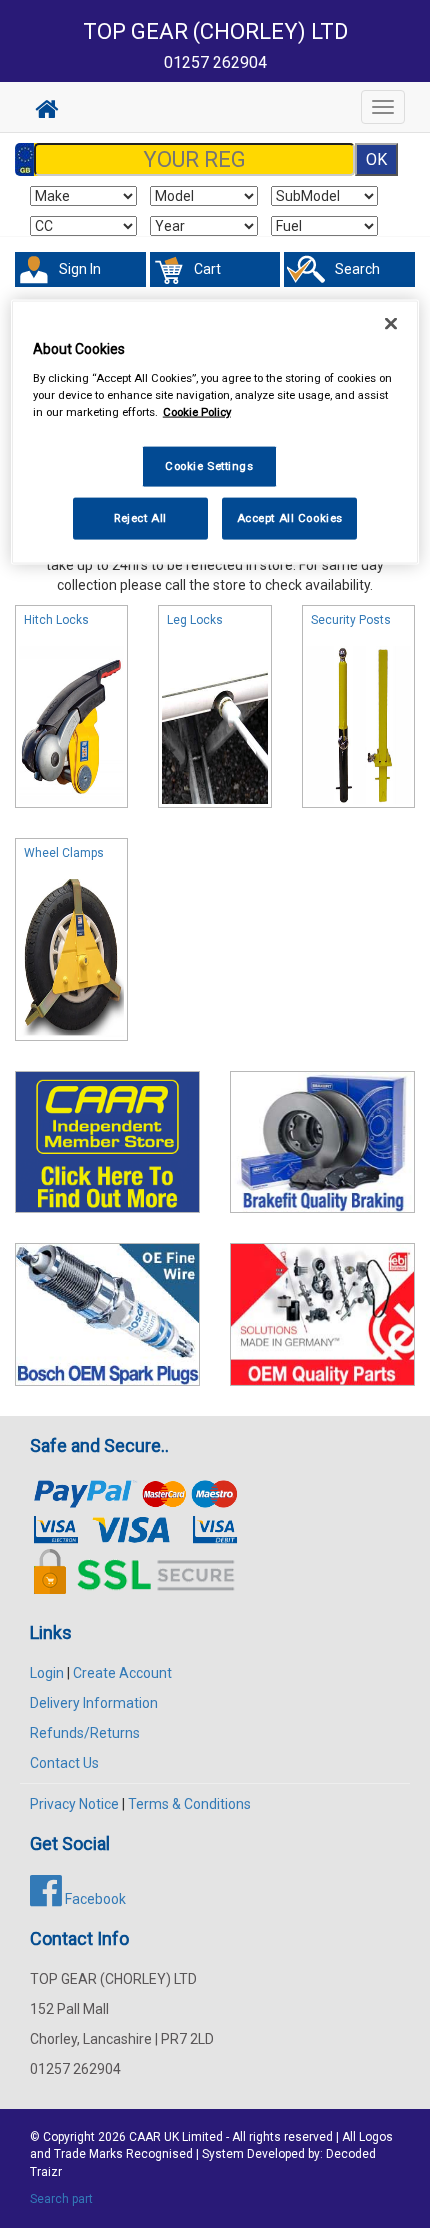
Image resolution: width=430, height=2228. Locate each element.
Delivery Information (94, 1703)
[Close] (391, 324)
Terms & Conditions (189, 1804)
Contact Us (64, 1763)
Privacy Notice (74, 1804)
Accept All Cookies (290, 517)
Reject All (140, 517)
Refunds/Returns (85, 1733)
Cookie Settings (209, 466)
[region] (215, 432)
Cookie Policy (197, 412)
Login (47, 1673)
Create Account (122, 1673)
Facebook (94, 1899)
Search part (61, 2199)
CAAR (145, 2137)
